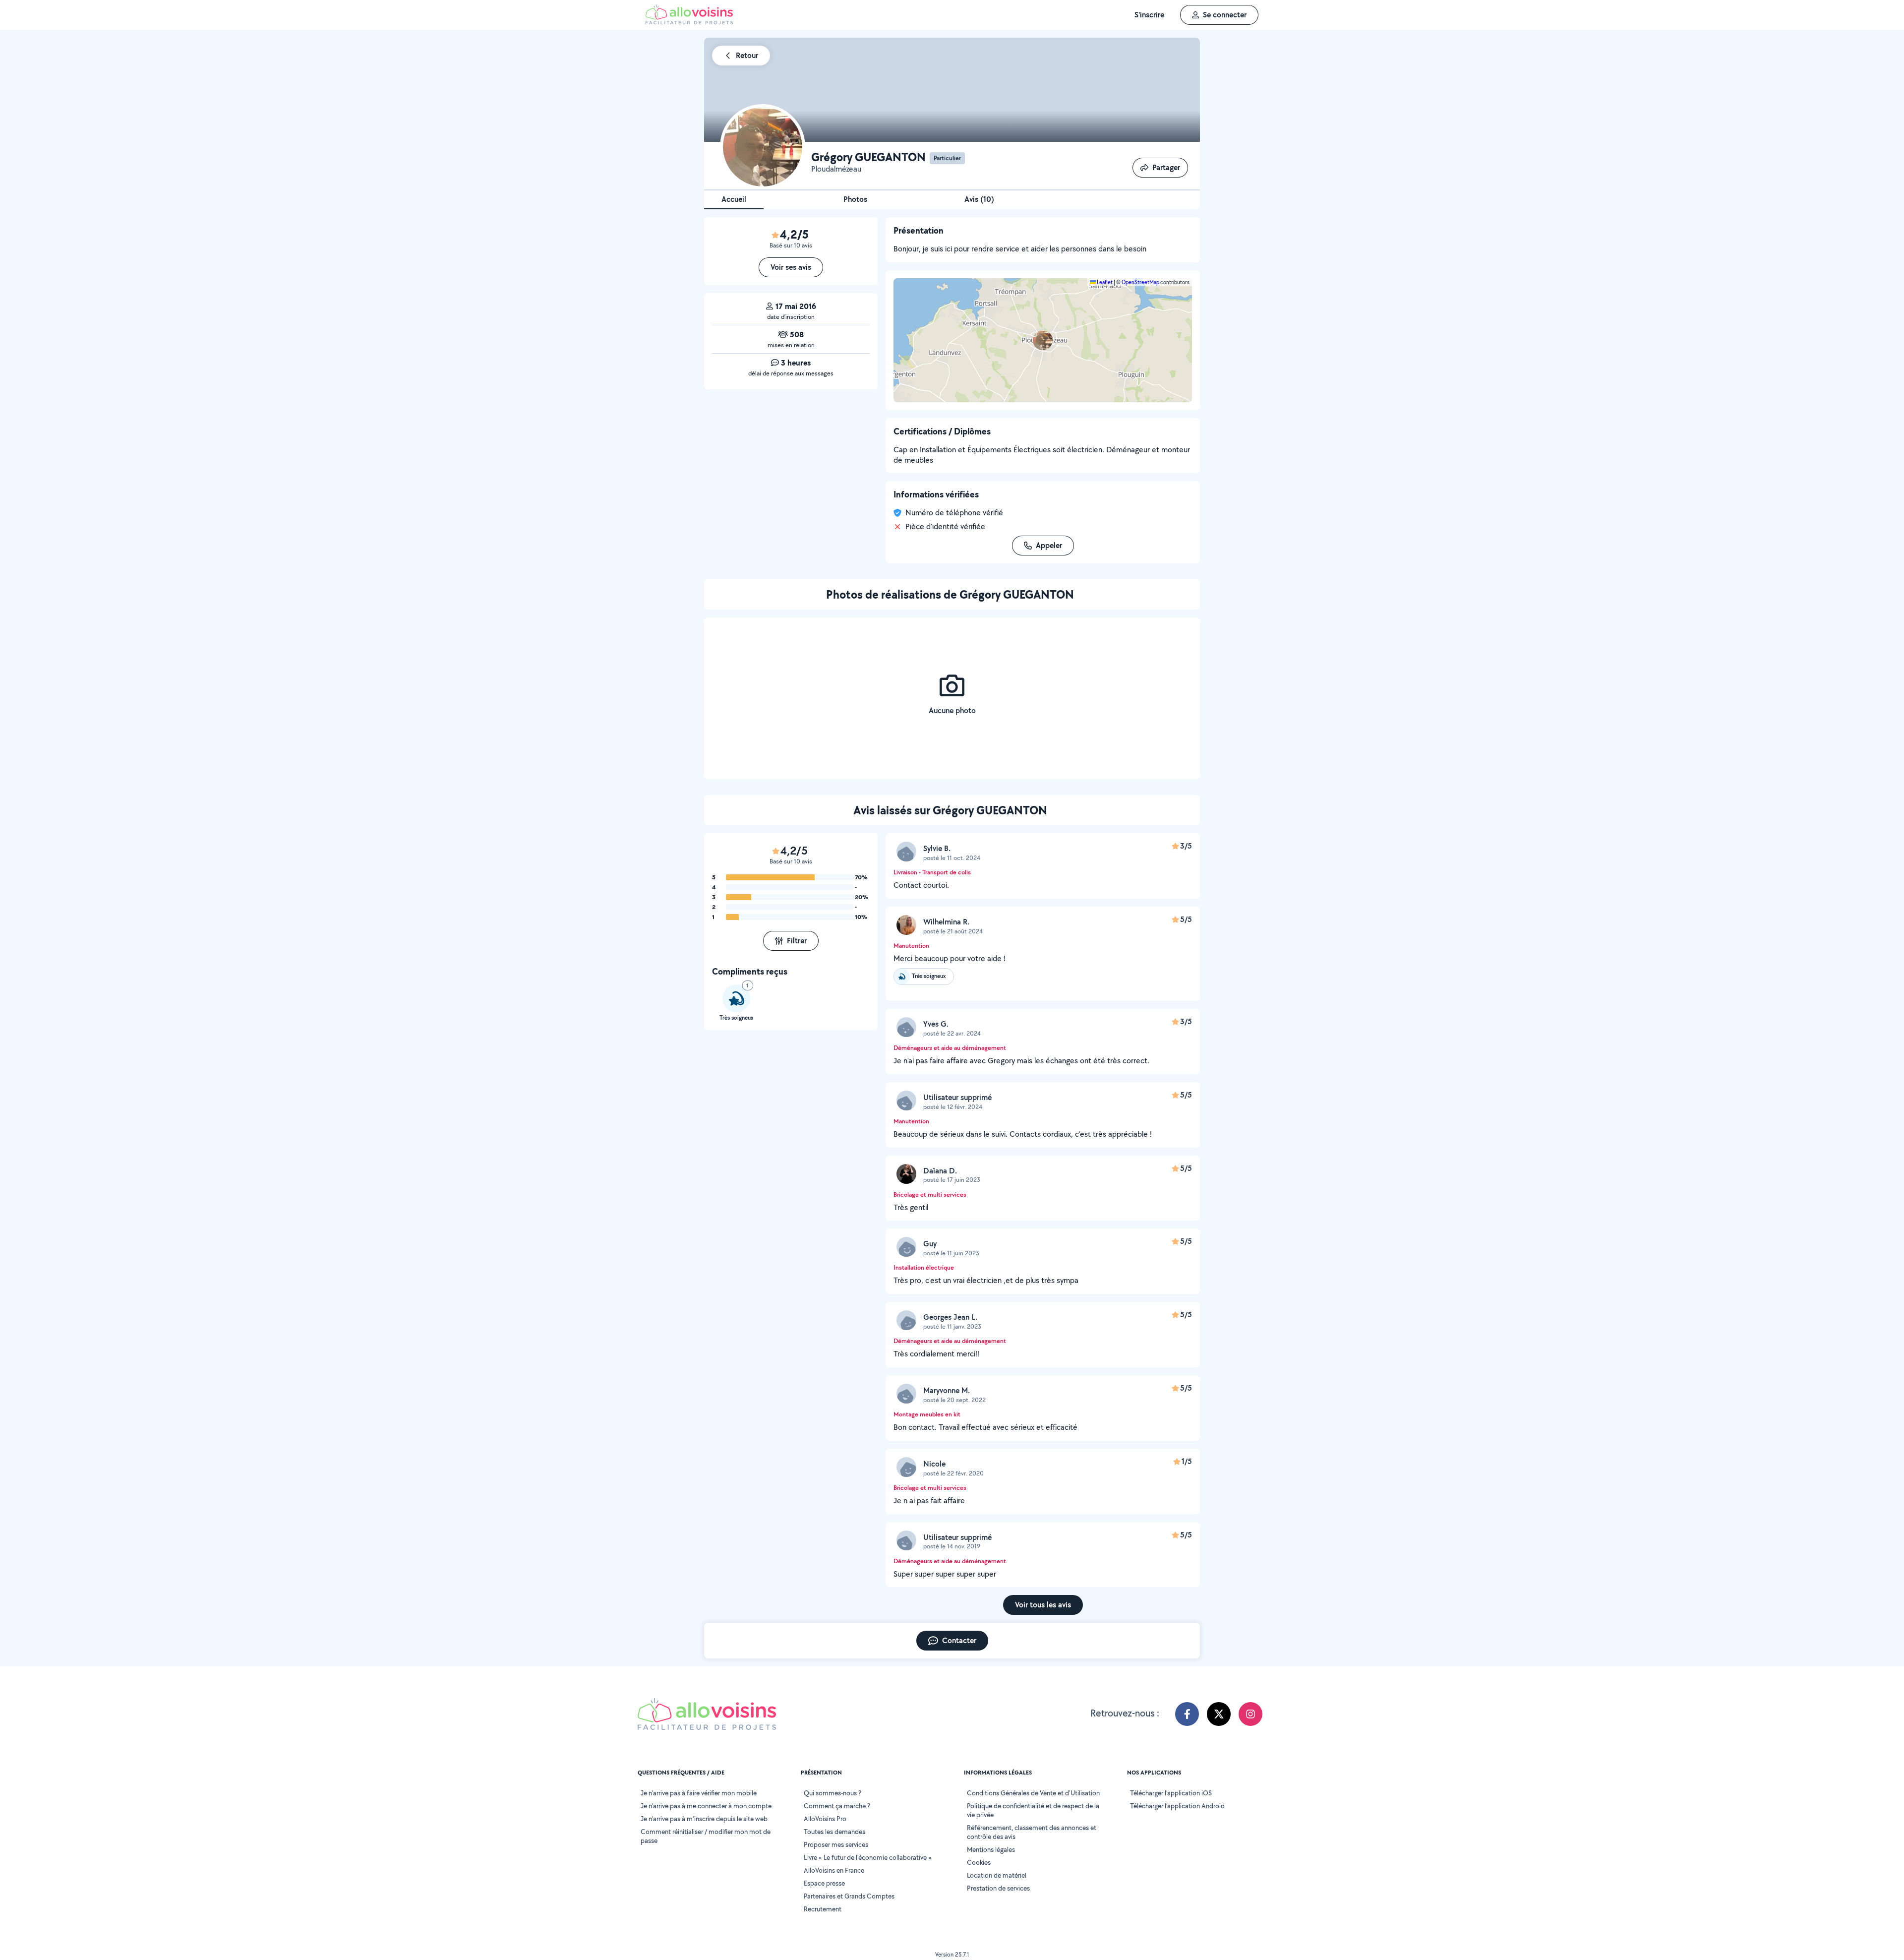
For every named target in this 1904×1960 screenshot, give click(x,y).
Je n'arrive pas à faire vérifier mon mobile (699, 1793)
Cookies (979, 1862)
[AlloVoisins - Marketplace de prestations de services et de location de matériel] (689, 22)
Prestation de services (998, 1888)
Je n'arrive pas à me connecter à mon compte (706, 1806)
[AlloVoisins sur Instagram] (1250, 1714)
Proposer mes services (836, 1844)
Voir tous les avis (1043, 1605)
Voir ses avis (791, 267)
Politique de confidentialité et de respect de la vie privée (1033, 1810)
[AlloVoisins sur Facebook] (1187, 1714)
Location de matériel (997, 1875)
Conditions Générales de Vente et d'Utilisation (1033, 1793)
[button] (1043, 340)
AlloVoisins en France (834, 1870)
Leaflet (1104, 282)
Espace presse (824, 1883)
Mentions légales (991, 1849)
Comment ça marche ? (837, 1806)
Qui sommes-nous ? (833, 1793)
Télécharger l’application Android (1177, 1806)
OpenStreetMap (1140, 282)
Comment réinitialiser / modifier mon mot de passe (706, 1836)
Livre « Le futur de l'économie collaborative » (868, 1857)
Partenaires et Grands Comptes (849, 1896)
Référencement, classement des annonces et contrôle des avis (1032, 1832)
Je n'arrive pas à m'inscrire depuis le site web (704, 1819)
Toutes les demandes (834, 1832)
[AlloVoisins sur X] (1219, 1714)
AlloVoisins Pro (825, 1819)
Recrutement (823, 1909)
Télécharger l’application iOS (1171, 1793)
